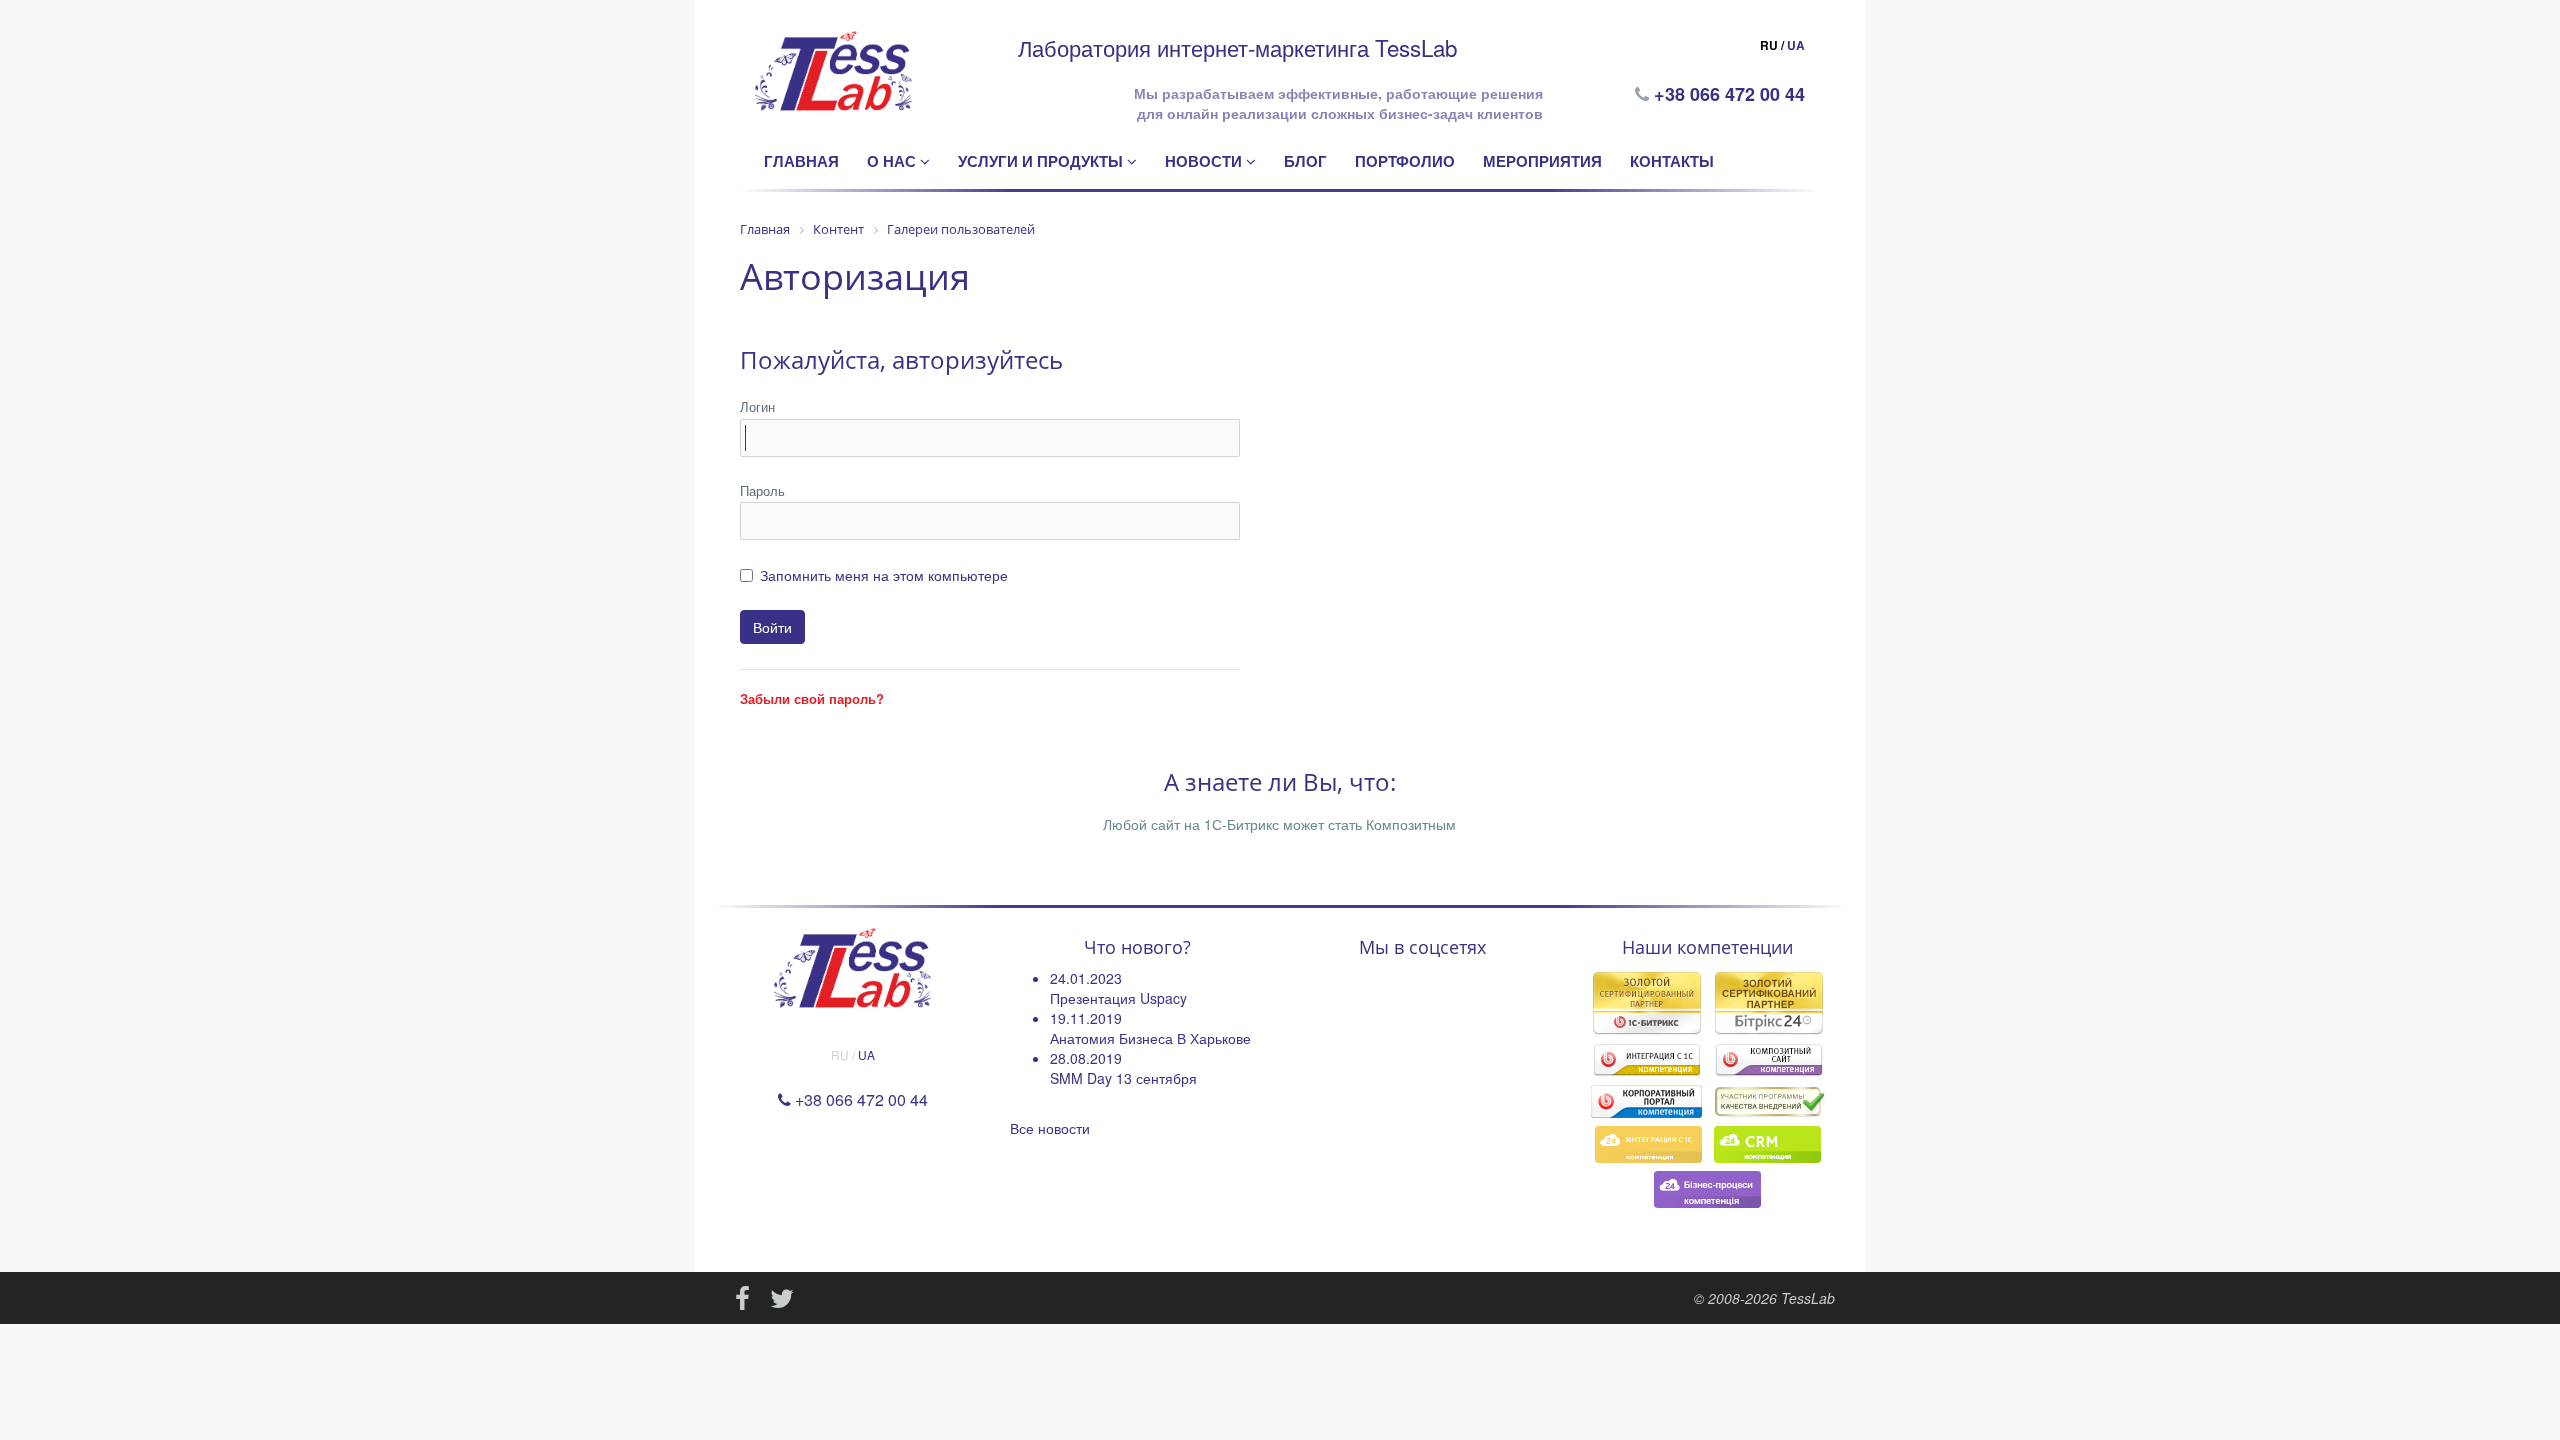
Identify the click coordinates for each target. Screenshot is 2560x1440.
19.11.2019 (1086, 1018)
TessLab (1808, 1298)
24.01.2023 (1086, 978)
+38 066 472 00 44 (1731, 94)
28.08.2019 (1086, 1058)
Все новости (1050, 1128)
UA (1796, 45)
